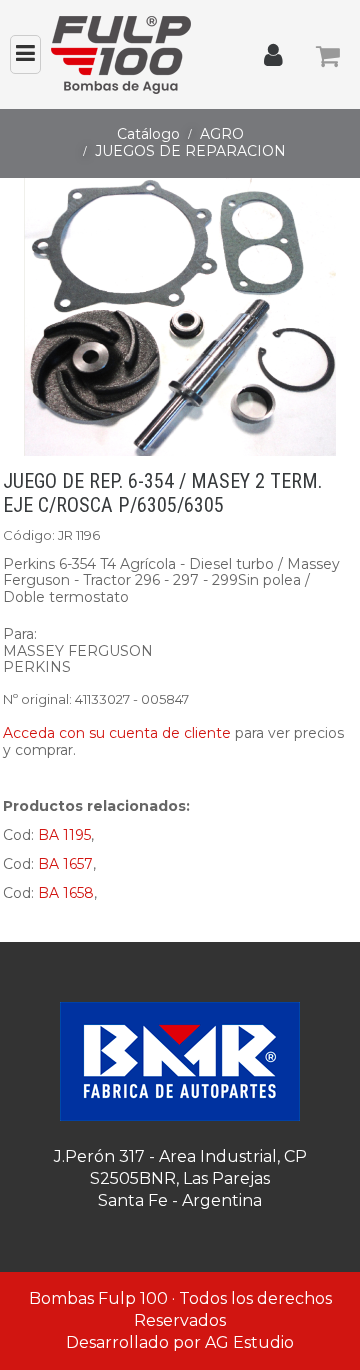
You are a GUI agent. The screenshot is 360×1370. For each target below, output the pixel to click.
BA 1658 (66, 893)
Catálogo (148, 134)
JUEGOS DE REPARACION (190, 151)
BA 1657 (65, 864)
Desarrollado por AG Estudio (180, 1342)
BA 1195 (64, 835)
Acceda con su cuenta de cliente (117, 733)
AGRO (222, 134)
